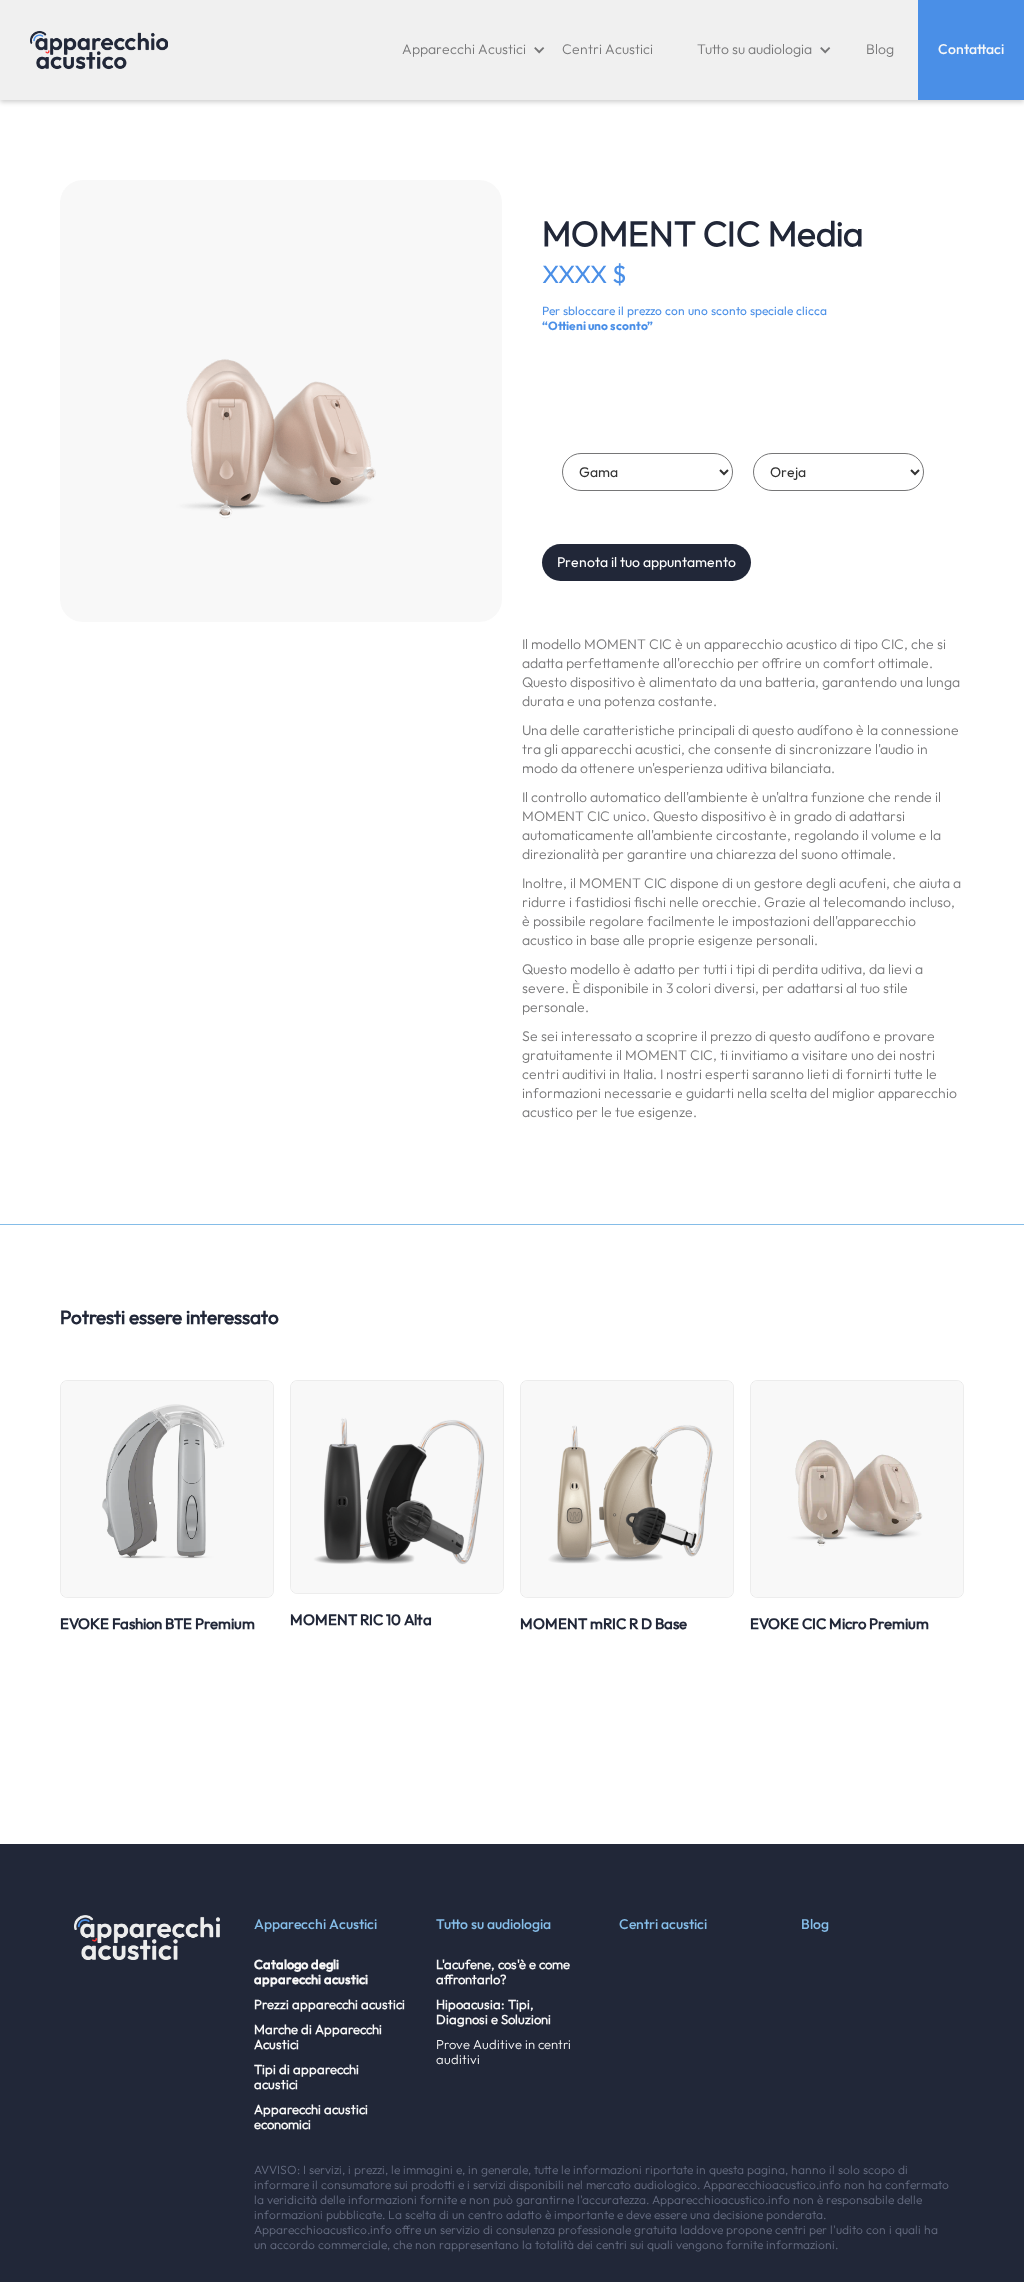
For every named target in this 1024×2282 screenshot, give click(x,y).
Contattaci (971, 49)
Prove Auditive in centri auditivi (503, 2052)
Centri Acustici (607, 49)
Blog (880, 49)
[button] (474, 50)
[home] (99, 50)
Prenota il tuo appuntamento (646, 562)
